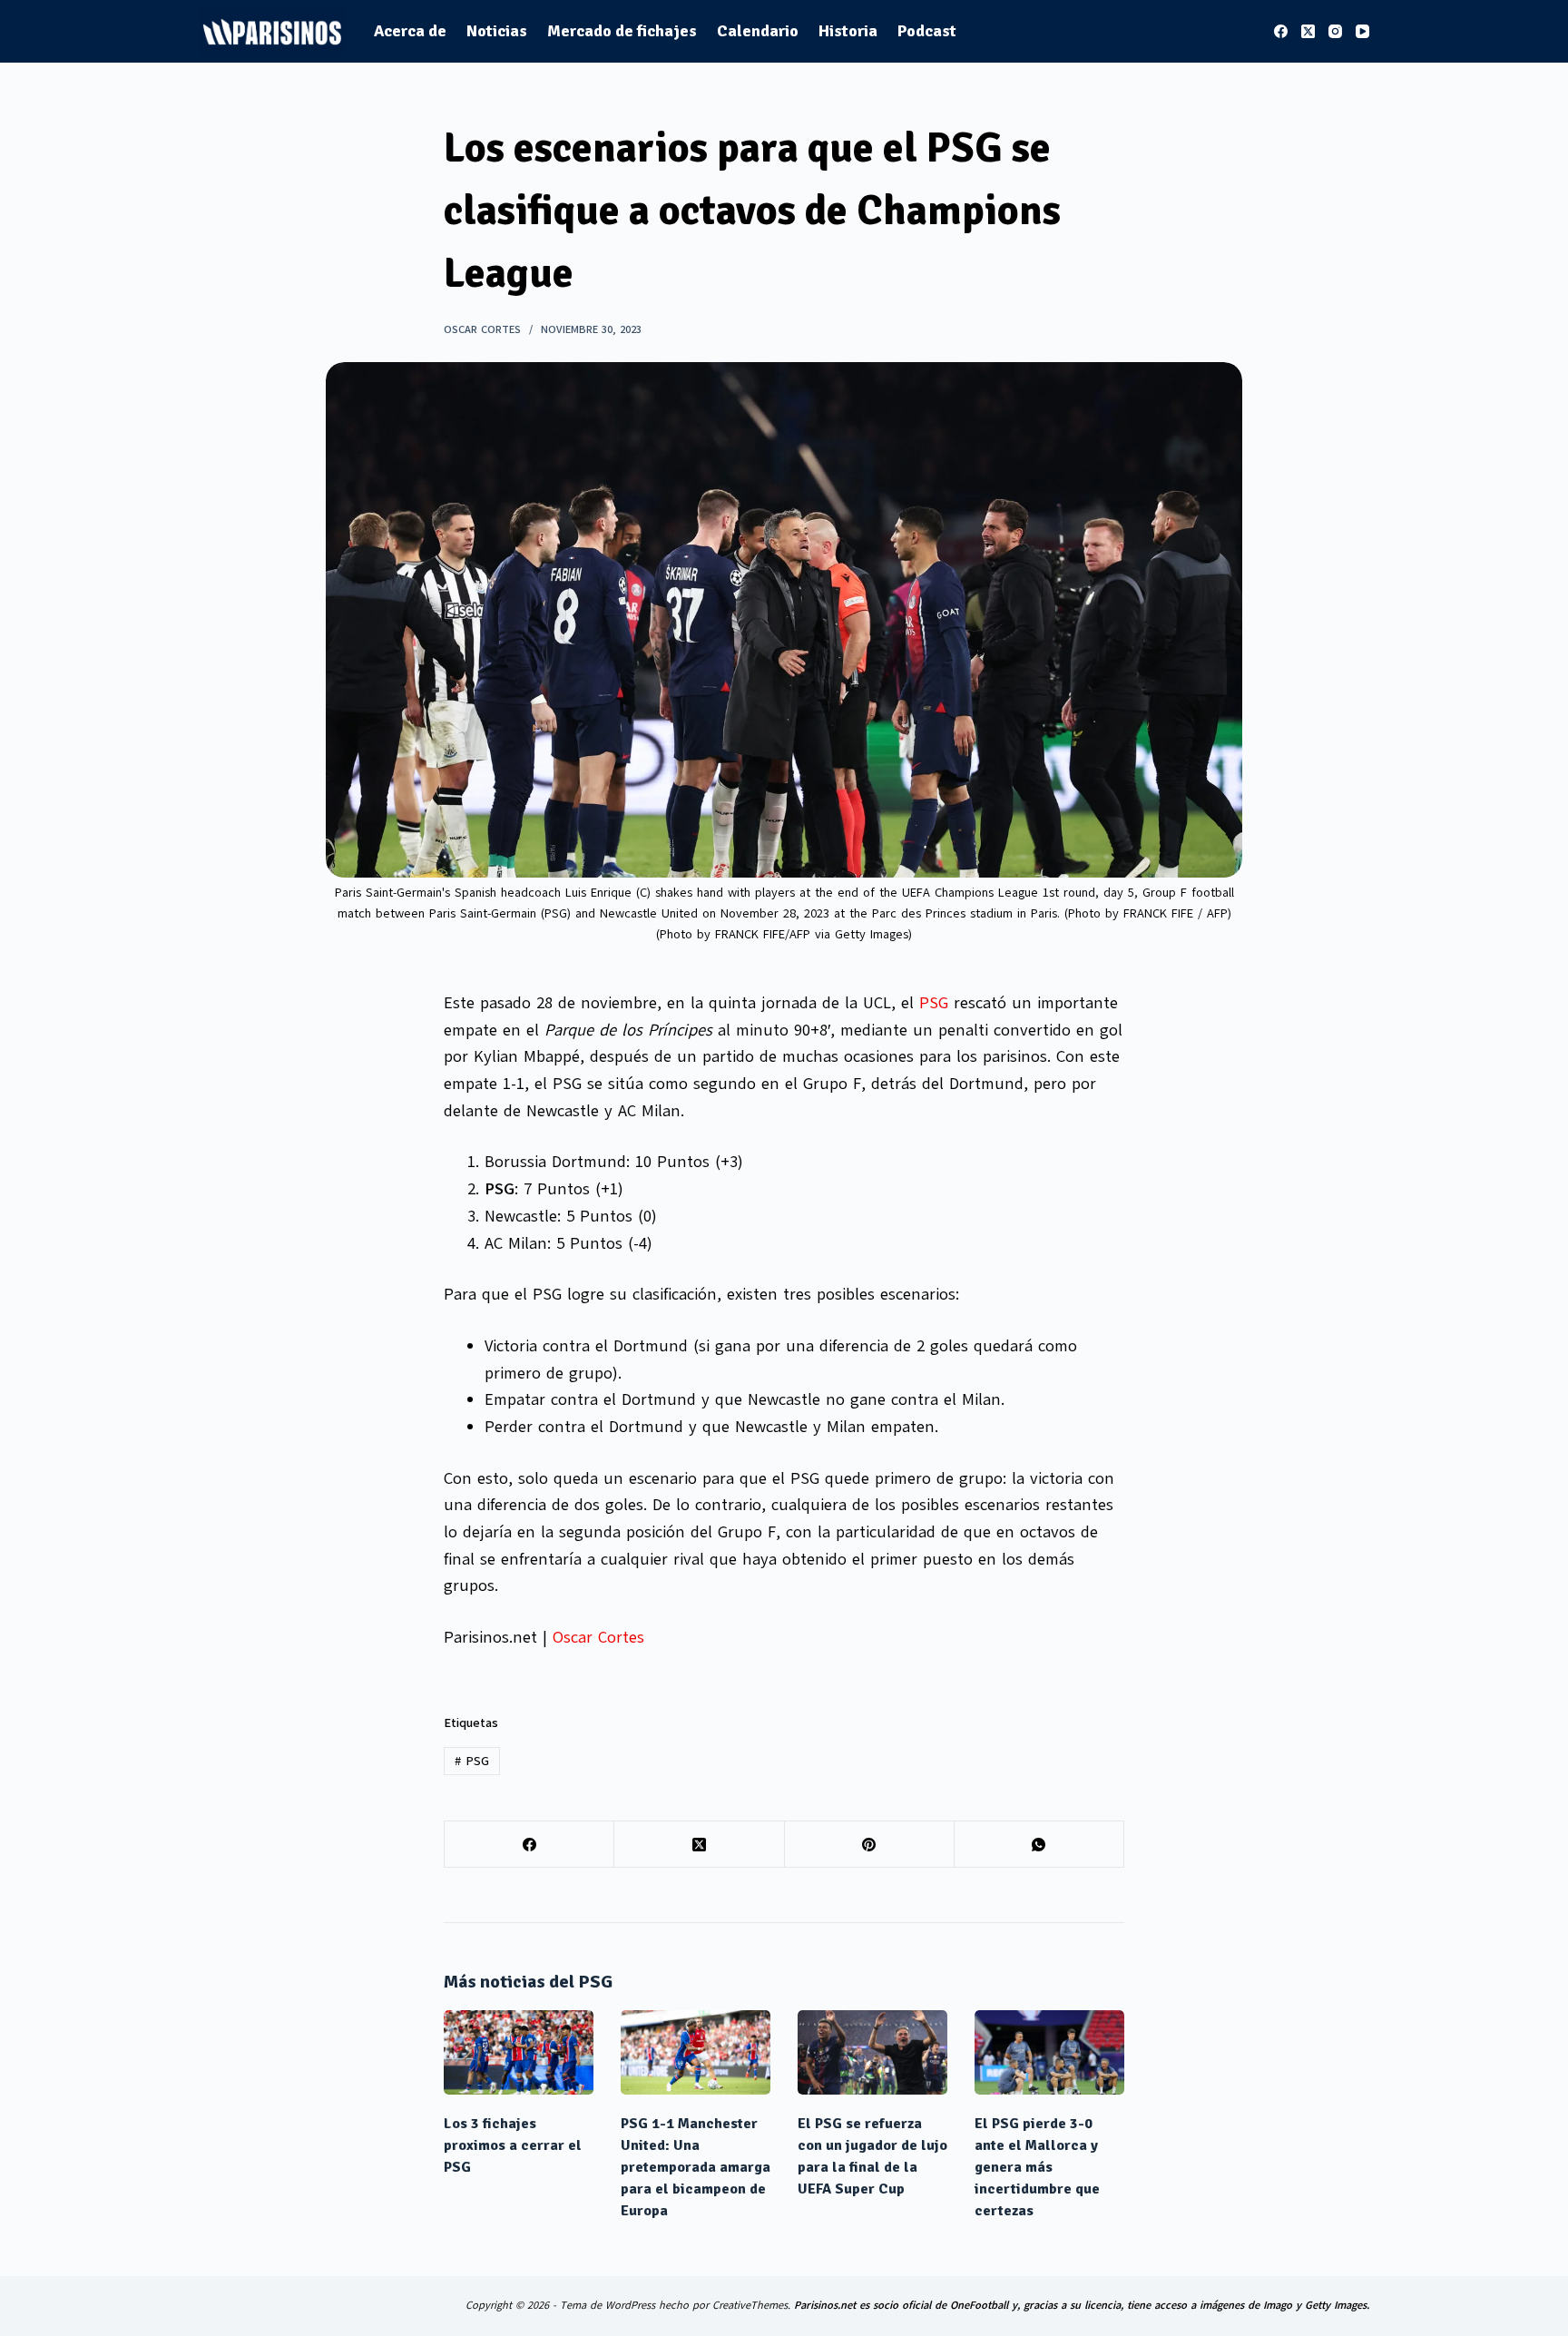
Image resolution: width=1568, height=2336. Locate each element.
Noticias (497, 31)
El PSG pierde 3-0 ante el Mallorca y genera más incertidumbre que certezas (1037, 2167)
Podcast (927, 31)
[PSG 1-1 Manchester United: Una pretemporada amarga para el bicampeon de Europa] (696, 2052)
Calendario (758, 31)
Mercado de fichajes (622, 31)
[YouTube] (1362, 31)
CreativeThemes (750, 2305)
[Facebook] (1281, 31)
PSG (934, 1003)
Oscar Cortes (598, 1637)
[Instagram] (1335, 31)
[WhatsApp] (1039, 1845)
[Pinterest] (870, 1845)
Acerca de (410, 31)
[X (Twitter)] (1308, 31)
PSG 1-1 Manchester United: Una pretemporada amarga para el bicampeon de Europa (696, 2167)
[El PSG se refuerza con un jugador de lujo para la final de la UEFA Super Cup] (872, 2052)
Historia (848, 31)
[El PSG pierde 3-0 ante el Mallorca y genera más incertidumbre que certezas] (1049, 2052)
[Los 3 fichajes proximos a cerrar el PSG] (519, 2052)
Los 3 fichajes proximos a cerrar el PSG (513, 2145)
